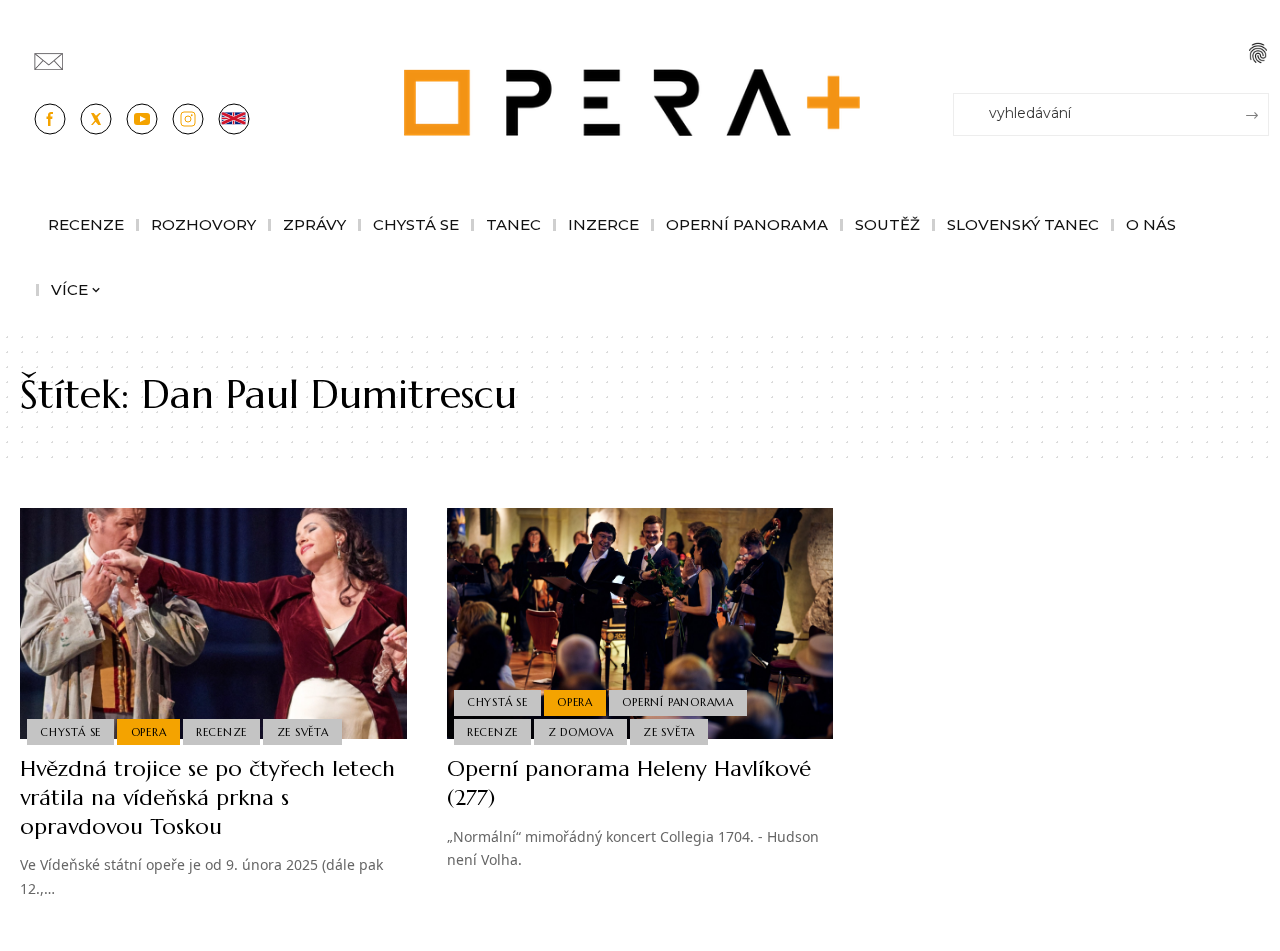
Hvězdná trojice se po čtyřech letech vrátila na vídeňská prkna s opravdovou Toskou (207, 797)
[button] (1258, 53)
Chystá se (70, 732)
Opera (149, 732)
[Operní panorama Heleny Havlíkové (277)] (640, 624)
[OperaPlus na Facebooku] (50, 119)
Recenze (221, 732)
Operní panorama (678, 702)
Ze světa (303, 732)
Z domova (581, 732)
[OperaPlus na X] (96, 119)
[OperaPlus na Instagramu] (188, 119)
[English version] (234, 119)
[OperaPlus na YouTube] (142, 119)
